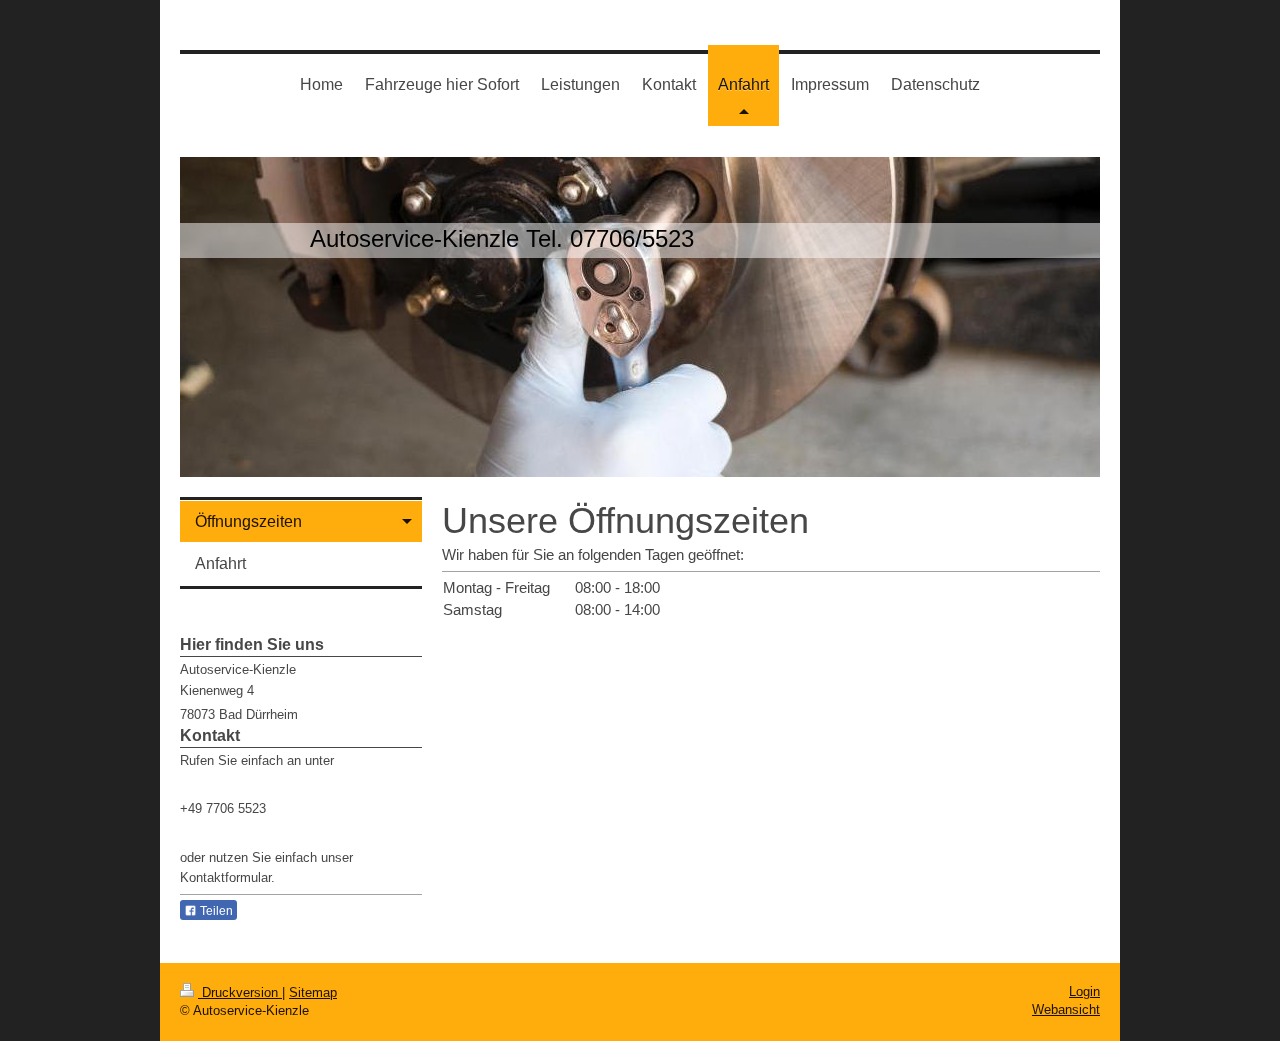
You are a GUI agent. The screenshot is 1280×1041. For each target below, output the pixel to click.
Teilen (215, 911)
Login (1084, 991)
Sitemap (313, 992)
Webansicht (1066, 1009)
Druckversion (240, 992)
